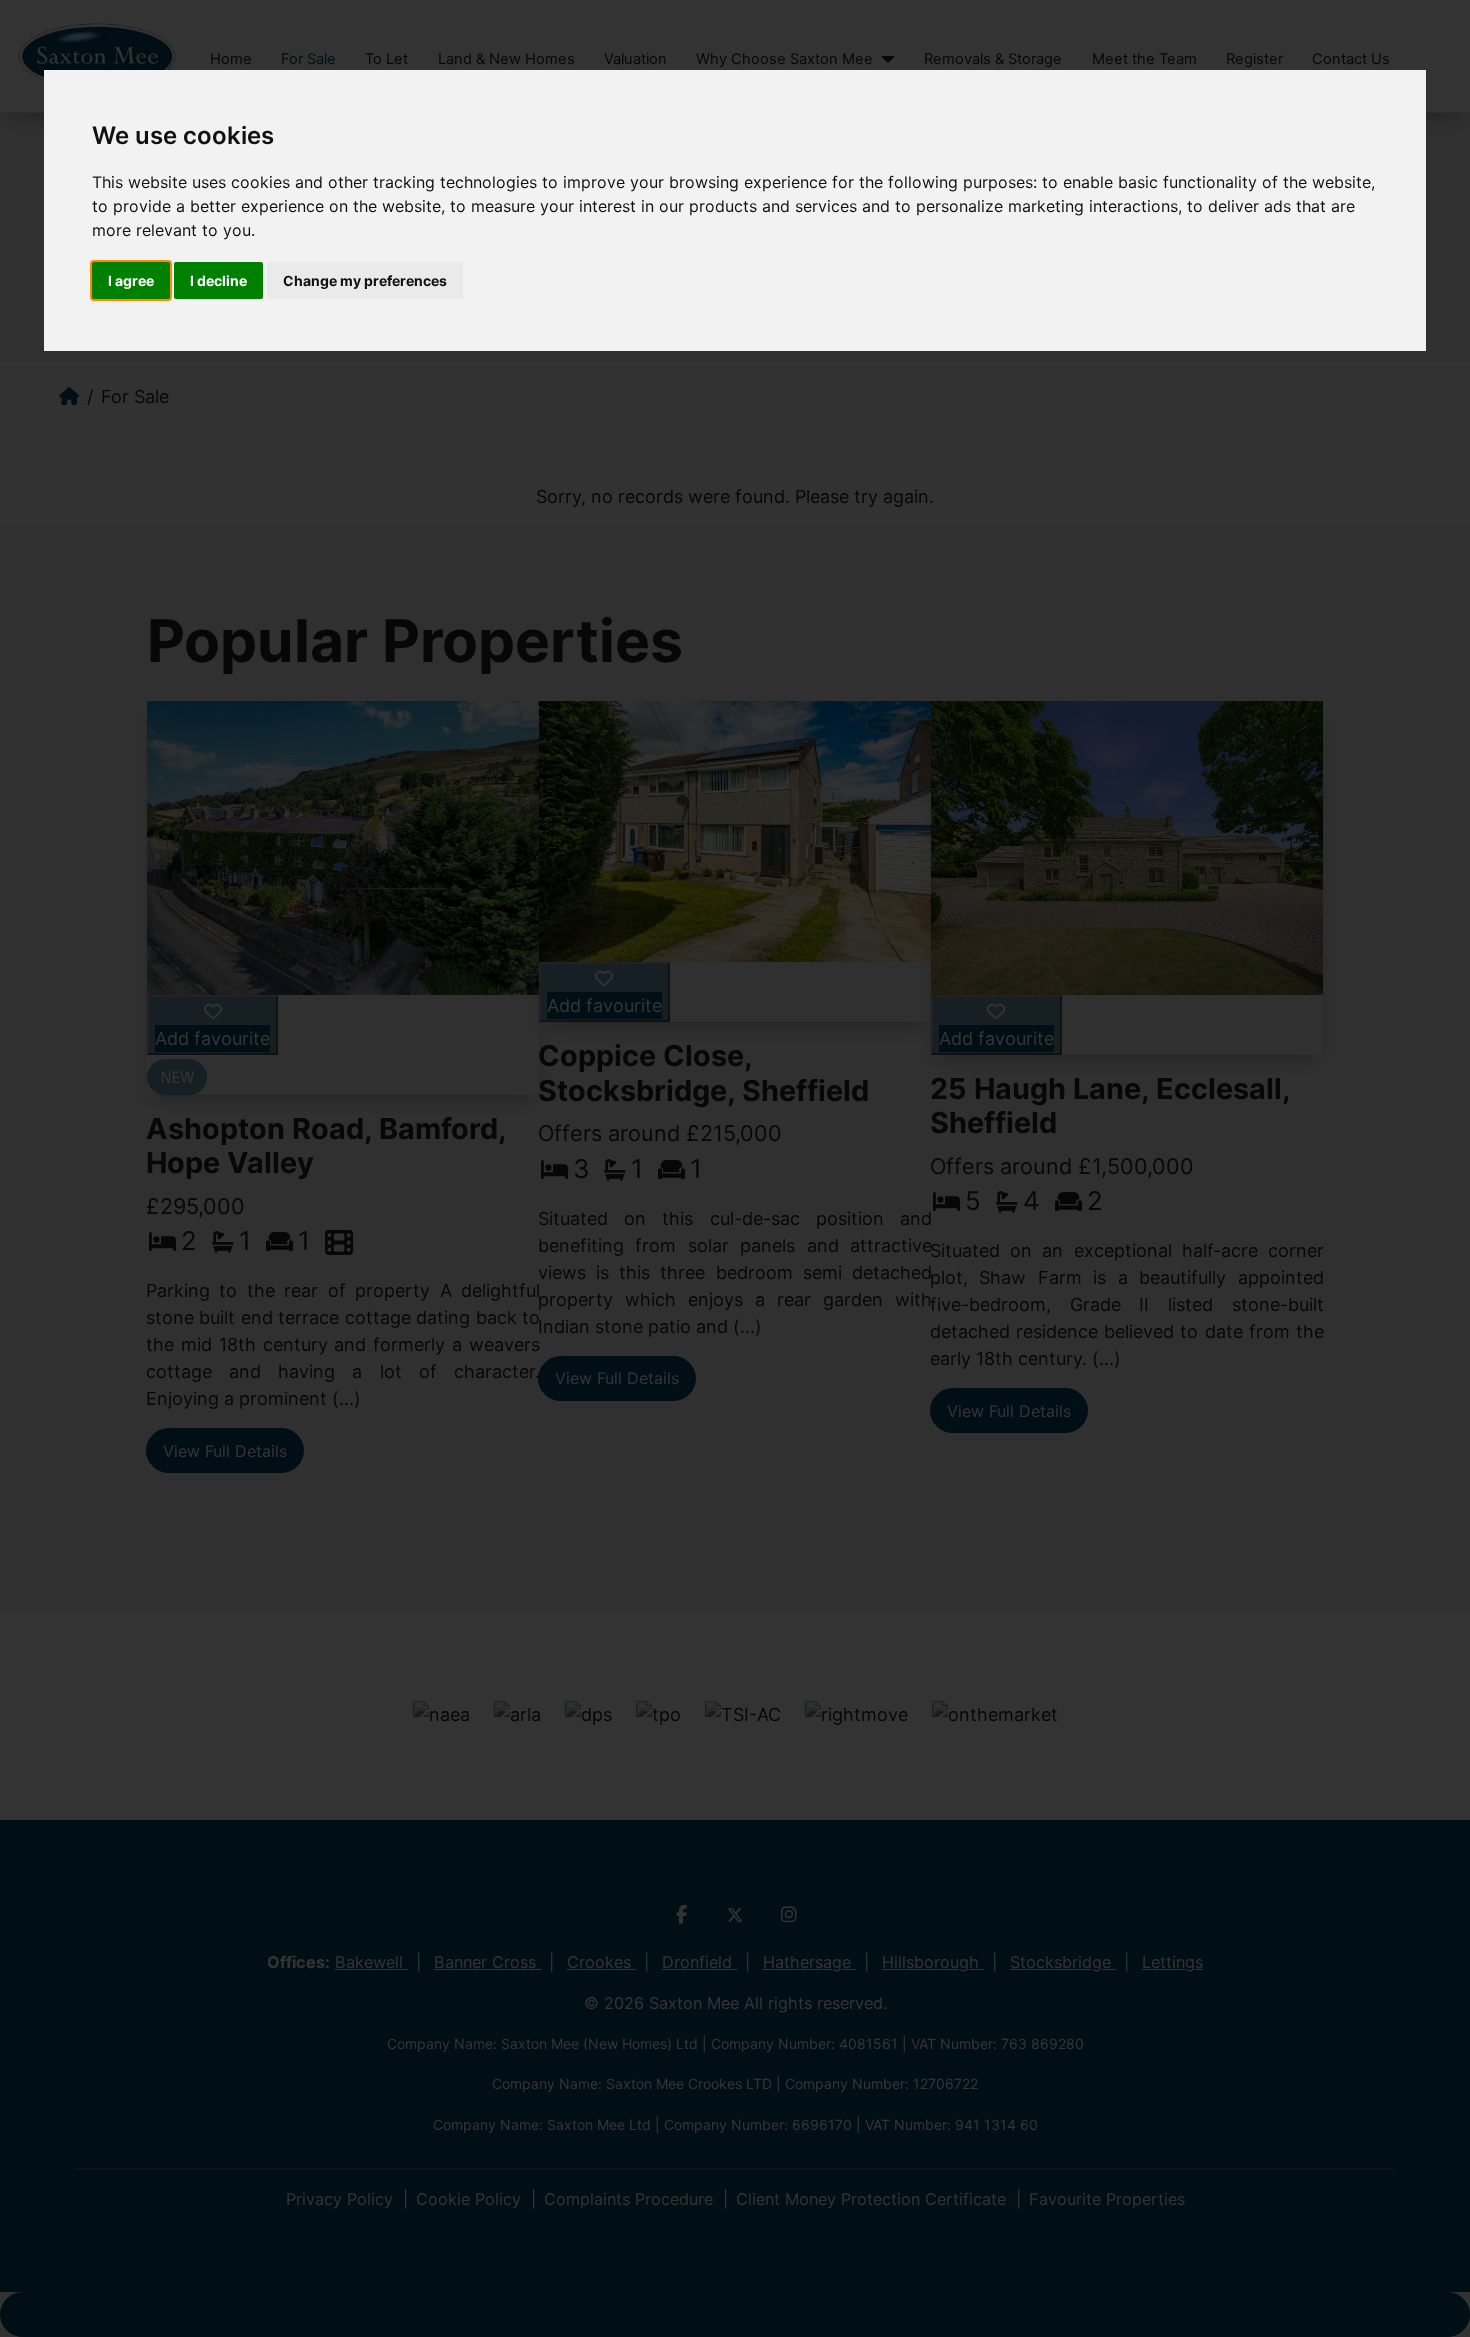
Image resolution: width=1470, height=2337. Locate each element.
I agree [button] (131, 280)
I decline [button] (218, 280)
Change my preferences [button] (365, 280)
